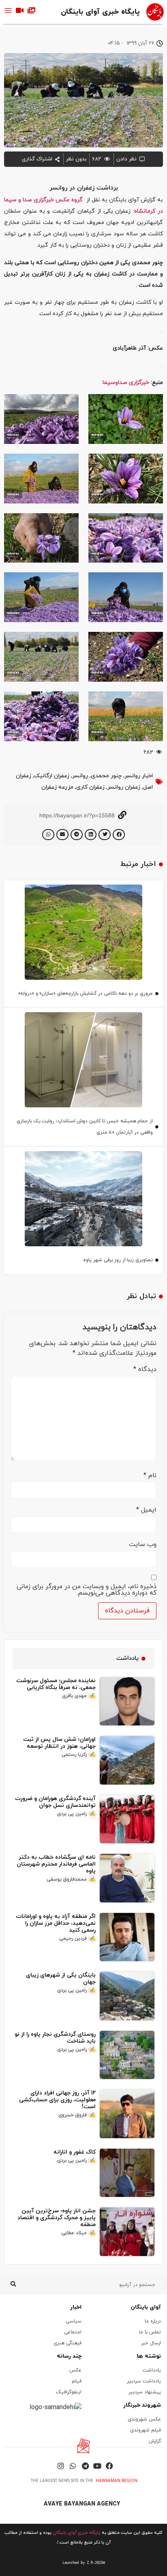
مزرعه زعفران (57, 787)
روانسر (80, 776)
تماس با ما (150, 2332)
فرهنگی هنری (67, 2343)
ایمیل (146, 1510)
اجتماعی (73, 2332)
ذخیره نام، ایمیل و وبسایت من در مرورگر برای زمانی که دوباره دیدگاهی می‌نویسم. (87, 1590)
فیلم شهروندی (146, 2430)
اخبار (76, 2307)
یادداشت (152, 2370)
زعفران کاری (90, 787)
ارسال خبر (151, 2343)
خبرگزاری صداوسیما (126, 383)
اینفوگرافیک (69, 2392)
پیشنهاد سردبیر (145, 2392)
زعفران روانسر (124, 787)
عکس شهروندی (144, 2419)
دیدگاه (145, 1369)
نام (150, 1476)
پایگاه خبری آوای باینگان (100, 12)
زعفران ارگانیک (52, 776)
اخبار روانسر (139, 776)
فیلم (77, 2381)
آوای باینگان (146, 2307)
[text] (83, 2563)
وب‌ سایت (143, 1544)
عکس (75, 2370)
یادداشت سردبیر (144, 2381)
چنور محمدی (106, 776)
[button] (119, 835)
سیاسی (74, 2321)
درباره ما (153, 2321)
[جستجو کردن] (13, 2285)
